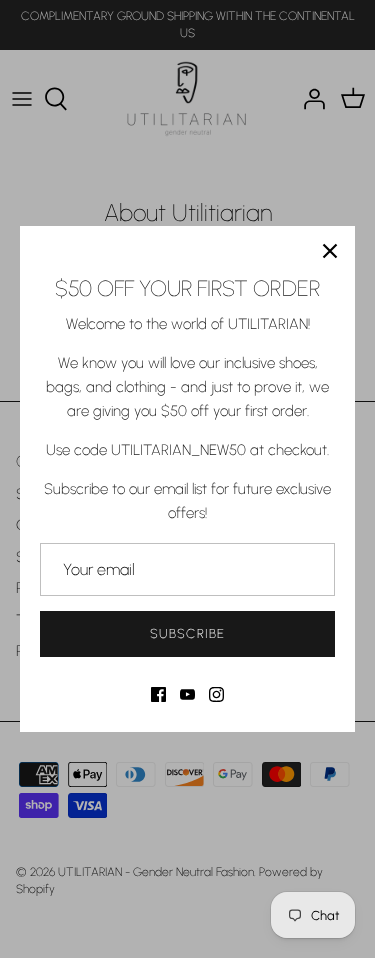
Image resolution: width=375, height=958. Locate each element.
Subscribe (187, 633)
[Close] (330, 251)
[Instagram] (216, 694)
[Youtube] (187, 694)
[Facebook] (158, 694)
